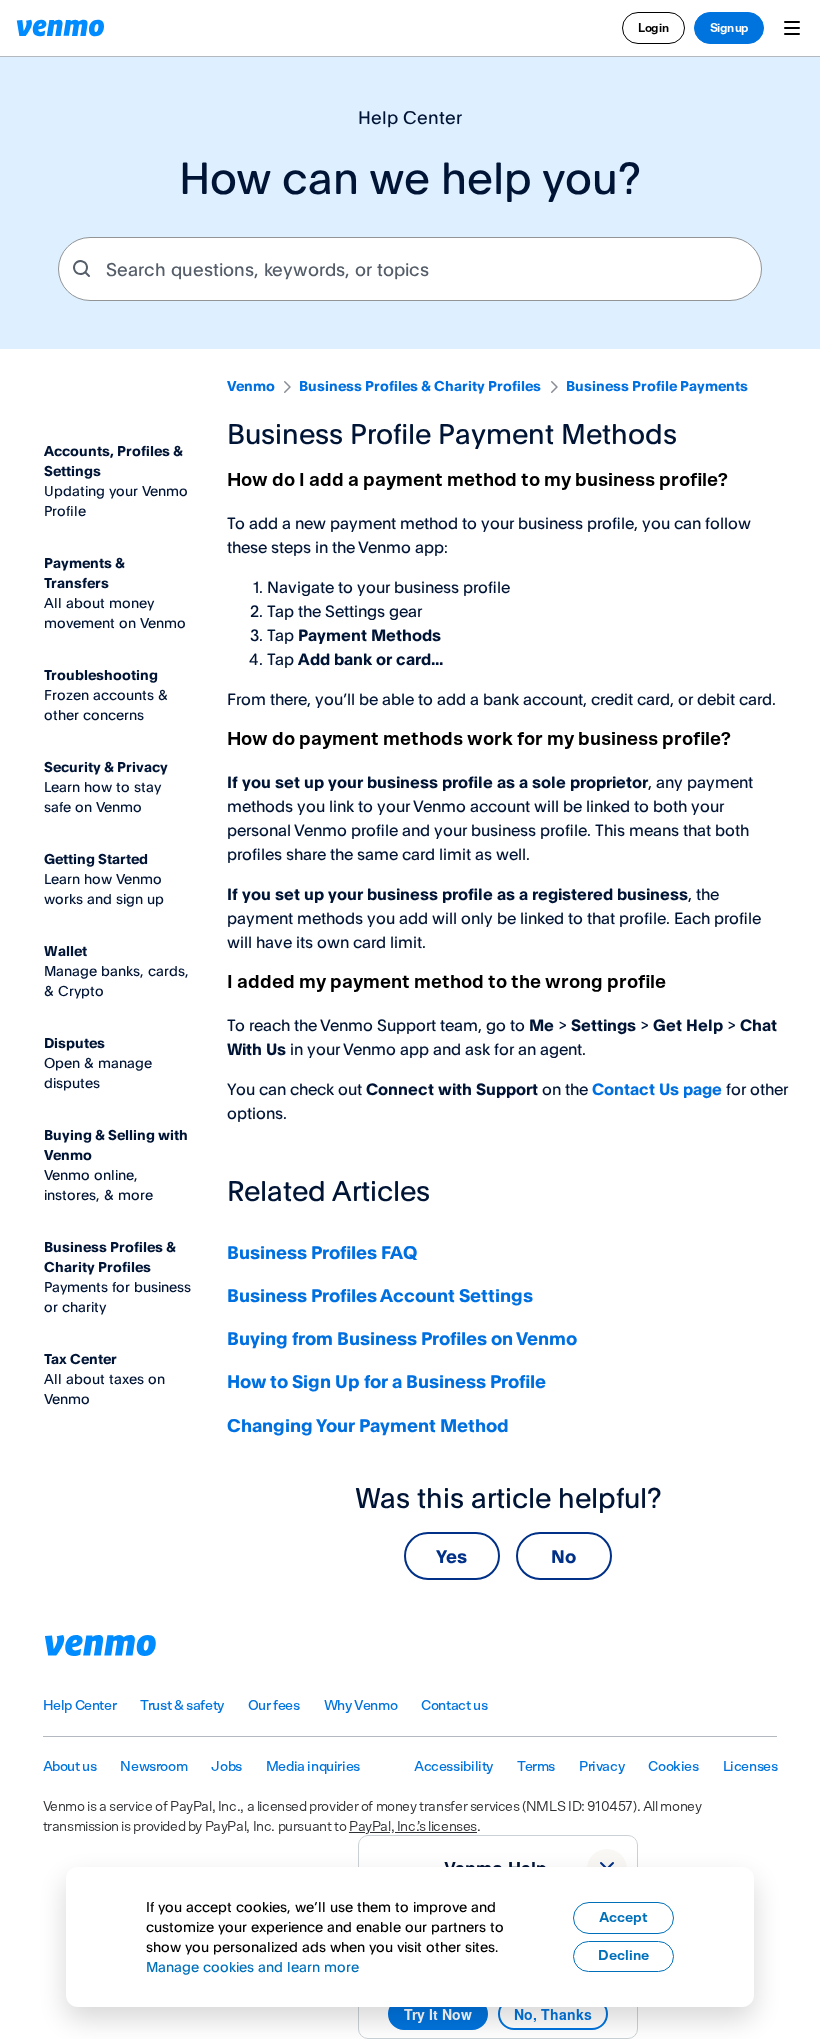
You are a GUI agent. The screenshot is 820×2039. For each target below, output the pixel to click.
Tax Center (80, 1358)
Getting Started (96, 858)
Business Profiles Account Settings (380, 1295)
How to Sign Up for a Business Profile (386, 1381)
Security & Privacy (106, 766)
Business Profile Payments (657, 385)
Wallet (65, 950)
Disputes (74, 1042)
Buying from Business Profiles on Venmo (402, 1338)
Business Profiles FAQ (322, 1252)
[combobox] (410, 269)
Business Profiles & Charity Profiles (420, 385)
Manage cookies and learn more (252, 1966)
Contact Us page (657, 1089)
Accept (623, 1918)
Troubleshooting (101, 674)
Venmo (251, 385)
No (563, 1556)
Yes (451, 1556)
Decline (623, 1956)
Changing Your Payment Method (368, 1425)
